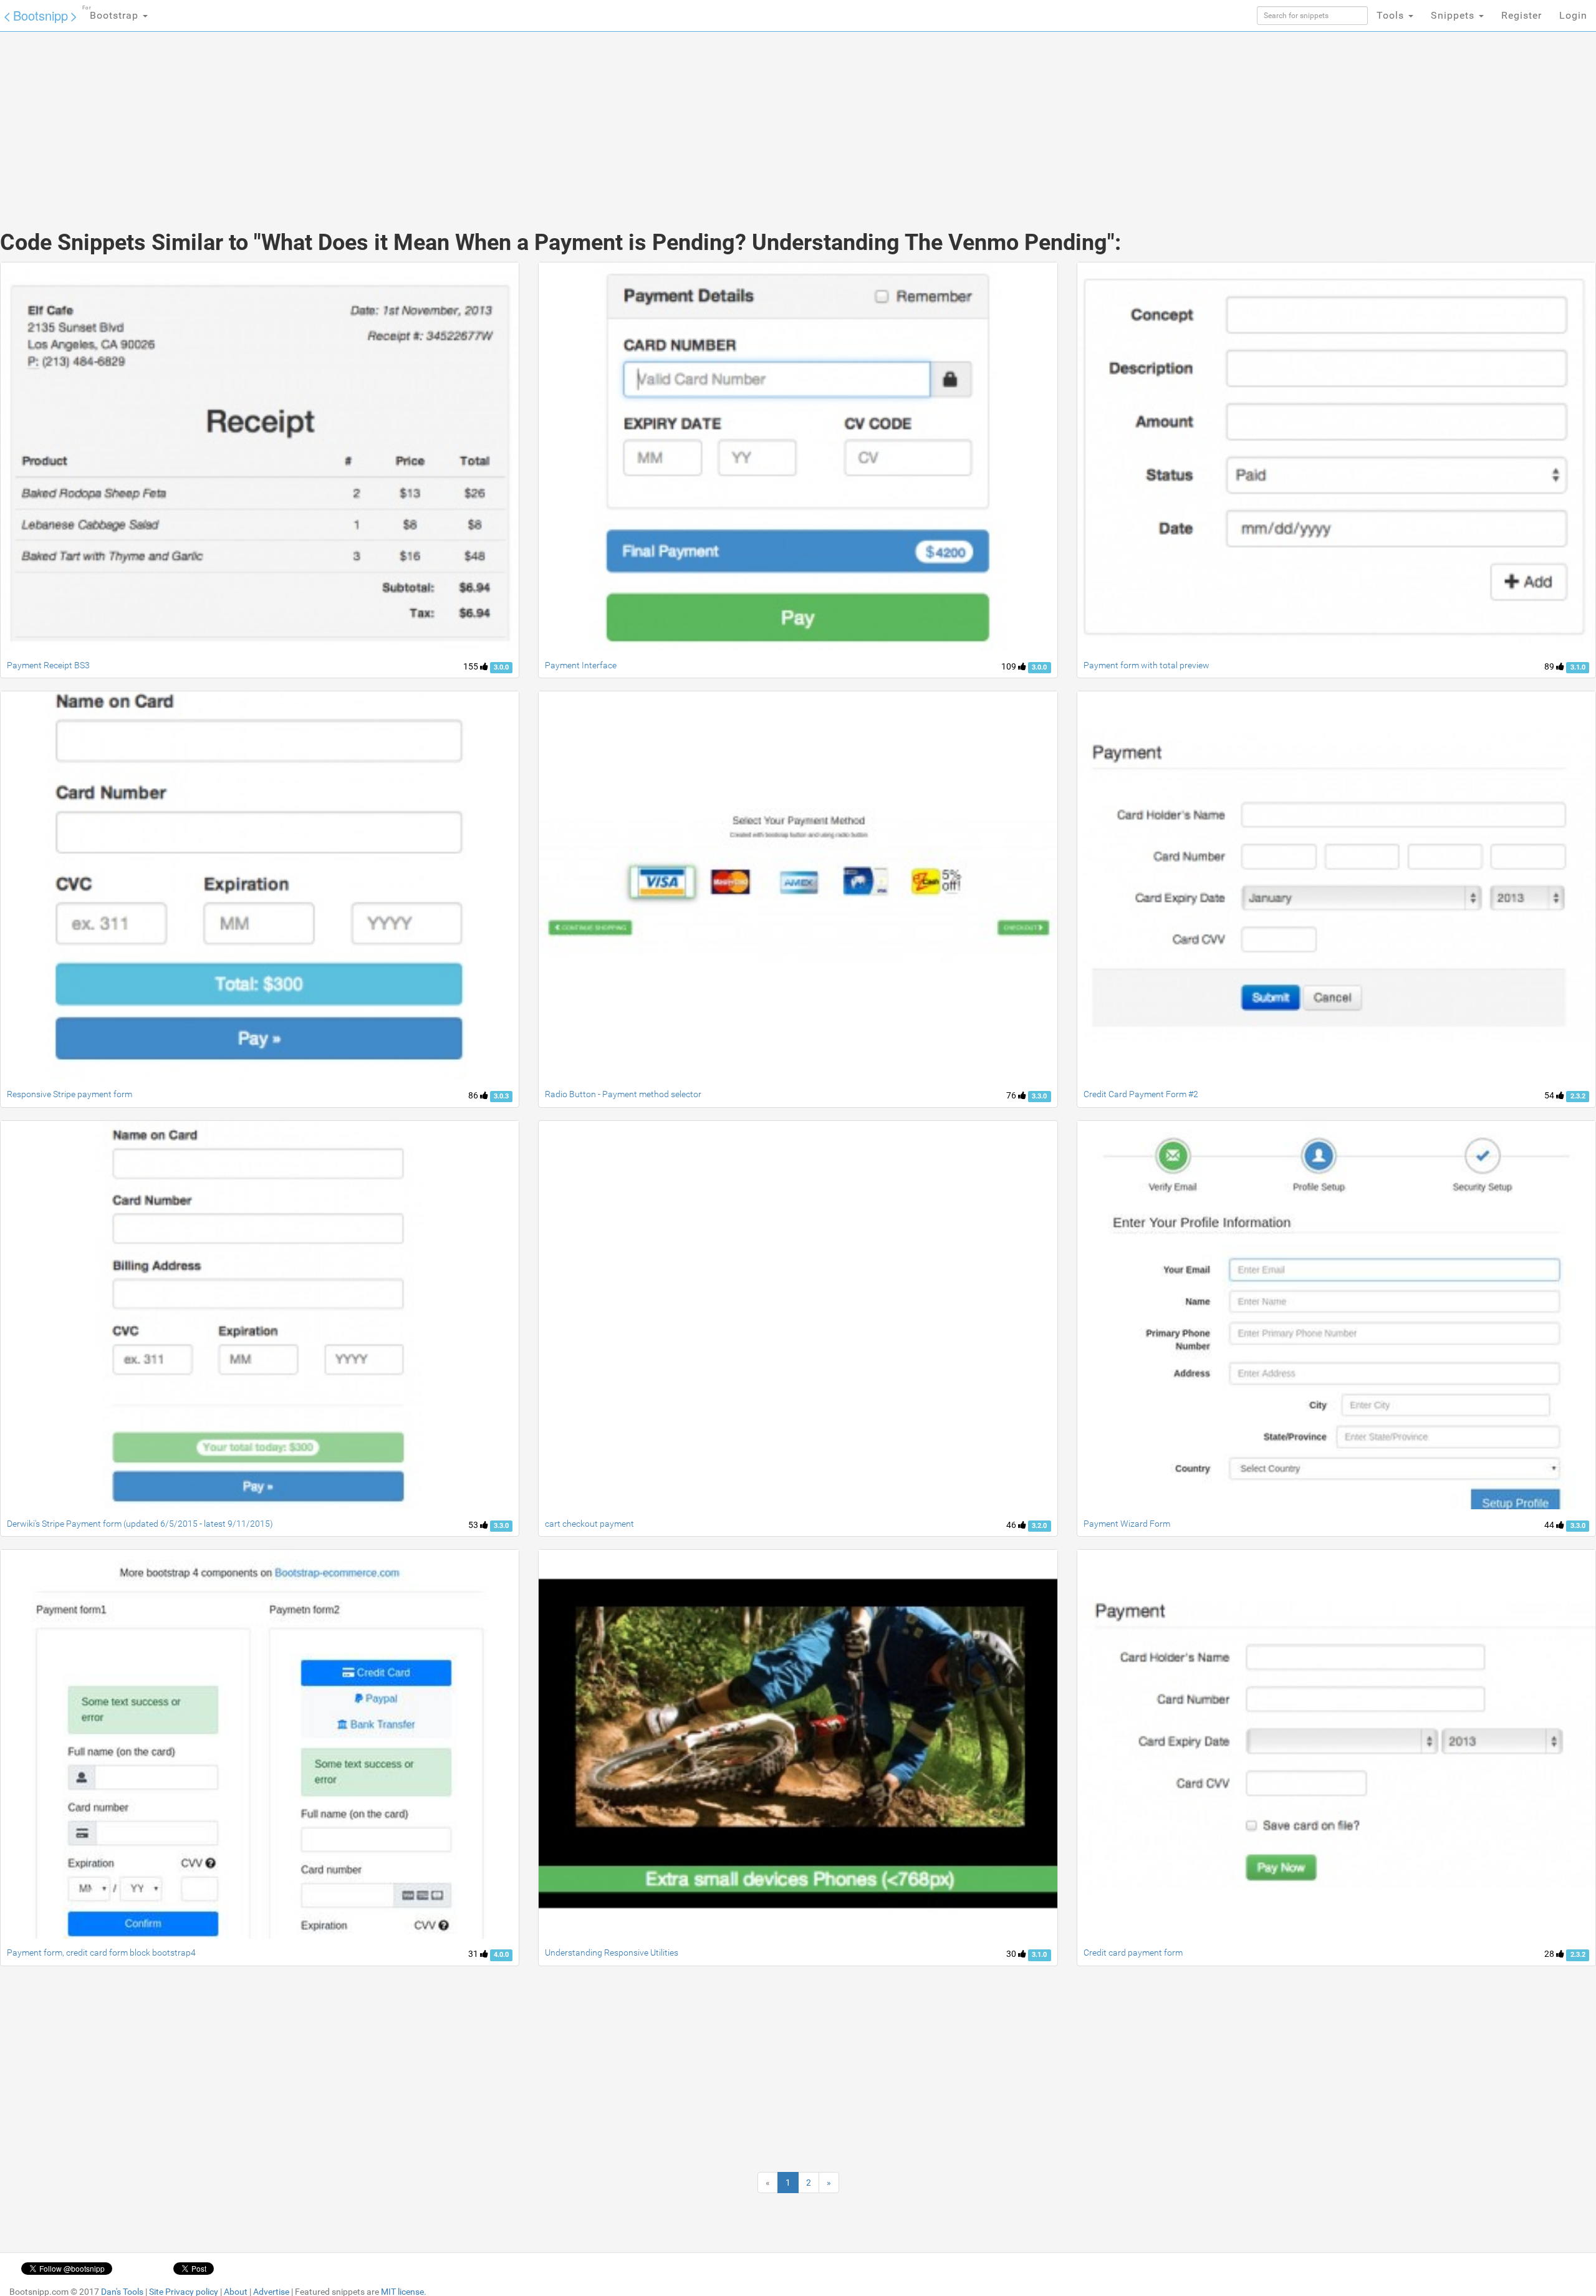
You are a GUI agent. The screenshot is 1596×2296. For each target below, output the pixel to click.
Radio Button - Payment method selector (623, 1094)
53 (474, 1525)
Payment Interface (581, 665)
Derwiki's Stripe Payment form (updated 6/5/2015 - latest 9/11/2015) (140, 1524)
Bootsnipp (41, 15)
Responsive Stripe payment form (70, 1094)
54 (1550, 1095)
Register (1521, 15)
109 (1010, 666)
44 (1550, 1525)
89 (1550, 666)
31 (474, 1954)
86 (474, 1095)
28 (1550, 1954)
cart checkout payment (589, 1524)
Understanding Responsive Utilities (612, 1953)
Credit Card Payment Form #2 (1141, 1094)
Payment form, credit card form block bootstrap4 (101, 1953)
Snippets (1454, 15)
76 (1012, 1095)
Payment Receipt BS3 (48, 665)
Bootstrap (112, 13)
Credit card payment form (1133, 1953)
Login (1573, 15)
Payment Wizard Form (1127, 1524)
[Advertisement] (704, 118)
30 (1012, 1954)
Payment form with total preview (1147, 665)
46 (1012, 1525)
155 (472, 666)
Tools (1392, 15)
